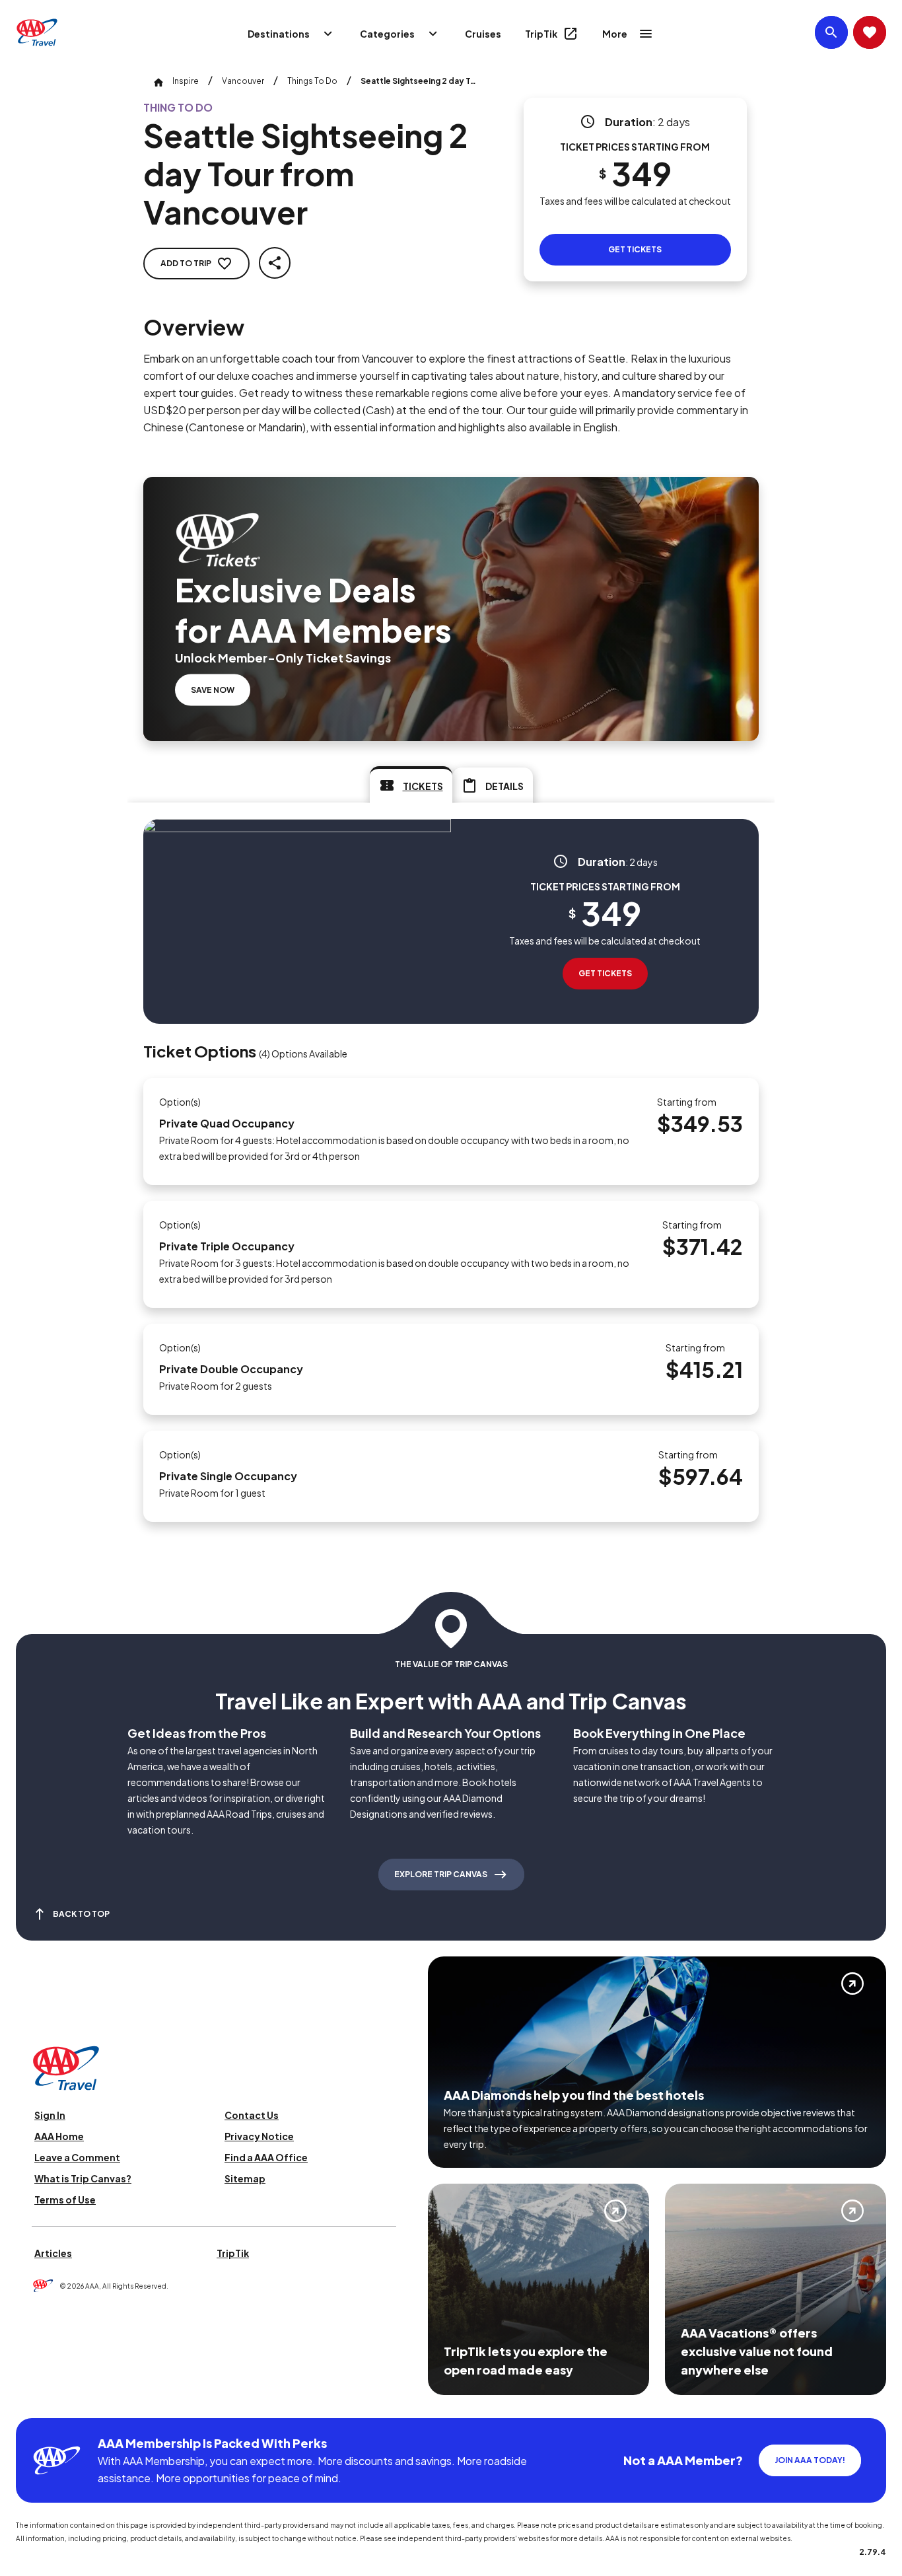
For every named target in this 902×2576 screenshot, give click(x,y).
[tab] (411, 785)
